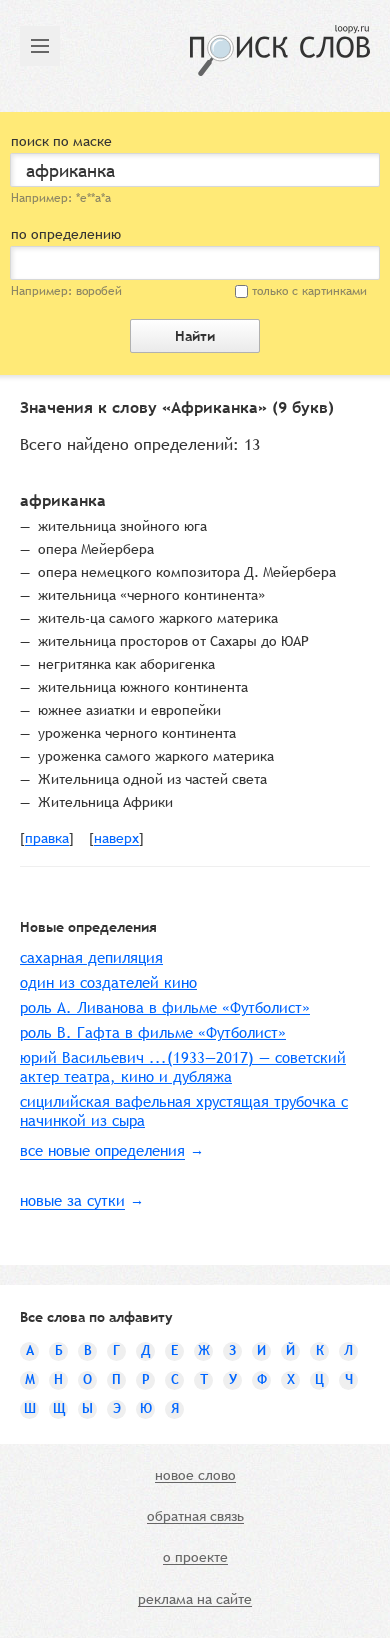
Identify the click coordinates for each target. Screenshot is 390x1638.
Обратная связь (195, 1517)
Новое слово (195, 1476)
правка (47, 839)
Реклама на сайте (195, 1600)
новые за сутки (72, 1200)
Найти (195, 336)
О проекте (195, 1558)
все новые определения (102, 1150)
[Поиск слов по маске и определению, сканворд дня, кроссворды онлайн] (280, 50)
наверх (116, 839)
